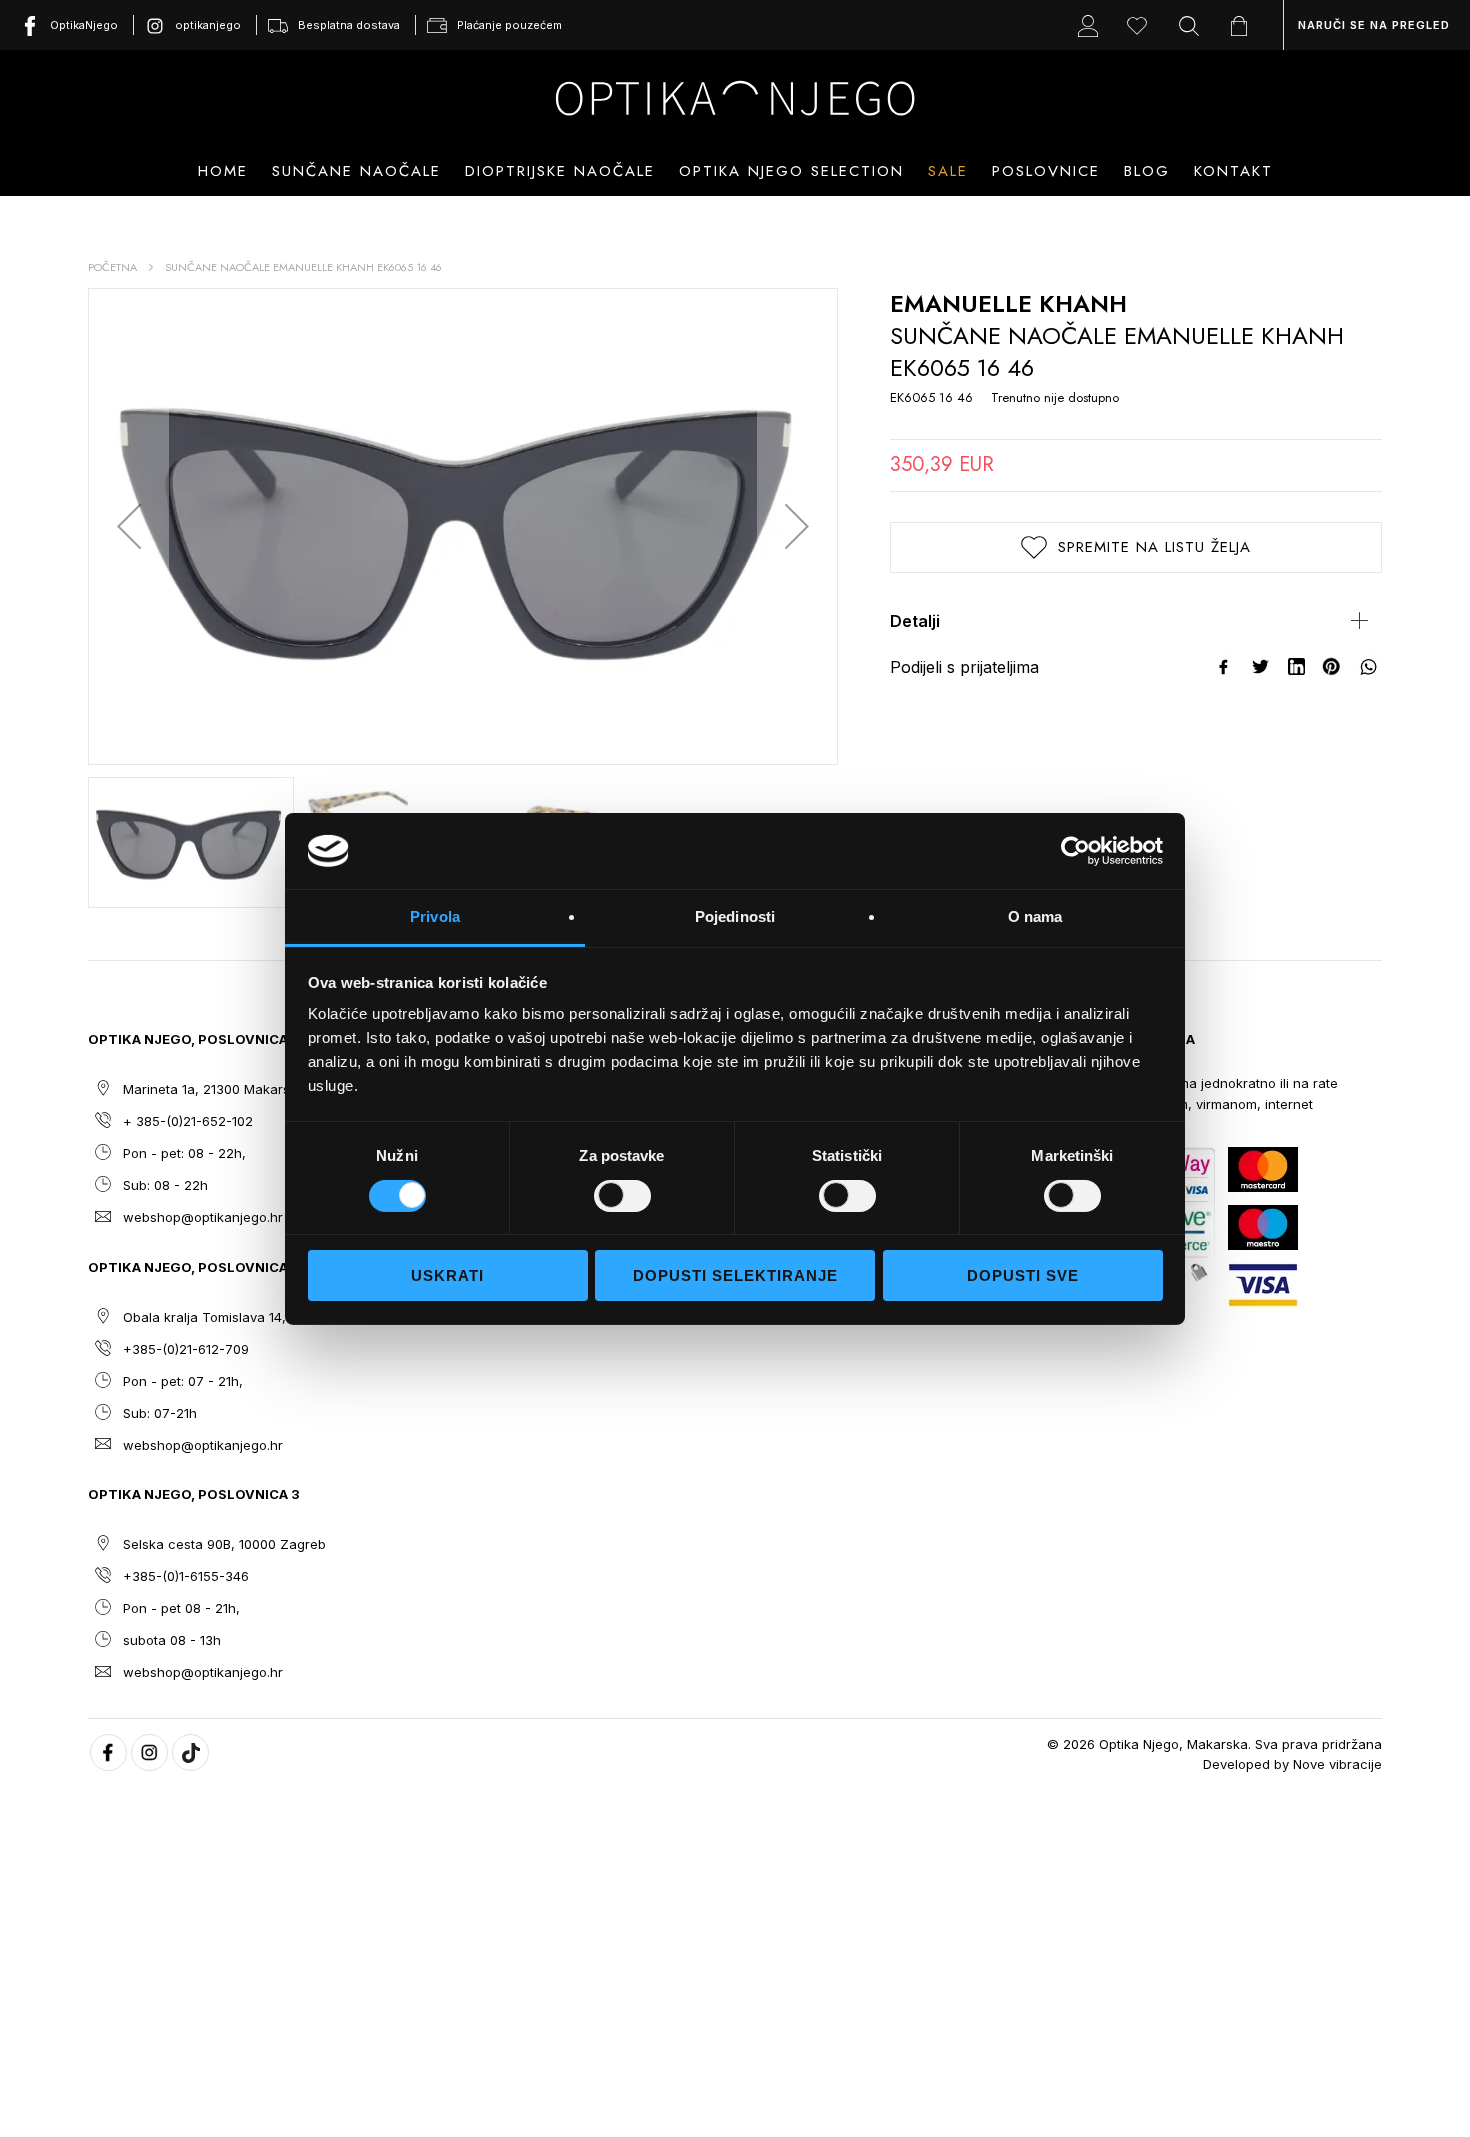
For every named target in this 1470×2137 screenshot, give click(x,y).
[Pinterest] (1333, 667)
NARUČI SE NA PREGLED (1374, 25)
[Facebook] (1225, 667)
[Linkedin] (1297, 667)
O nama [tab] (1035, 916)
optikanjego (208, 25)
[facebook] (108, 1752)
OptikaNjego (84, 25)
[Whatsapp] (1369, 667)
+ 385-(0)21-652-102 (188, 1121)
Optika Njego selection (791, 171)
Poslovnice (1046, 171)
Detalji (915, 621)
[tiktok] (190, 1752)
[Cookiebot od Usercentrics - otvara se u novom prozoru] (1075, 851)
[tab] (1136, 621)
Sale (948, 171)
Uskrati (447, 1275)
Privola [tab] (435, 916)
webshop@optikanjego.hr (203, 1217)
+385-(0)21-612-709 (186, 1349)
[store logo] (735, 98)
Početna (112, 267)
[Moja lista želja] (1142, 25)
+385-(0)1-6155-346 (186, 1576)
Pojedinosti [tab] (735, 916)
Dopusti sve (1023, 1275)
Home (223, 171)
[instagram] (149, 1752)
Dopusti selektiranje (735, 1275)
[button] (129, 526)
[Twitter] (1261, 667)
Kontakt (1233, 171)
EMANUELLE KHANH (1008, 303)
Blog (1147, 171)
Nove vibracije (1337, 1764)
